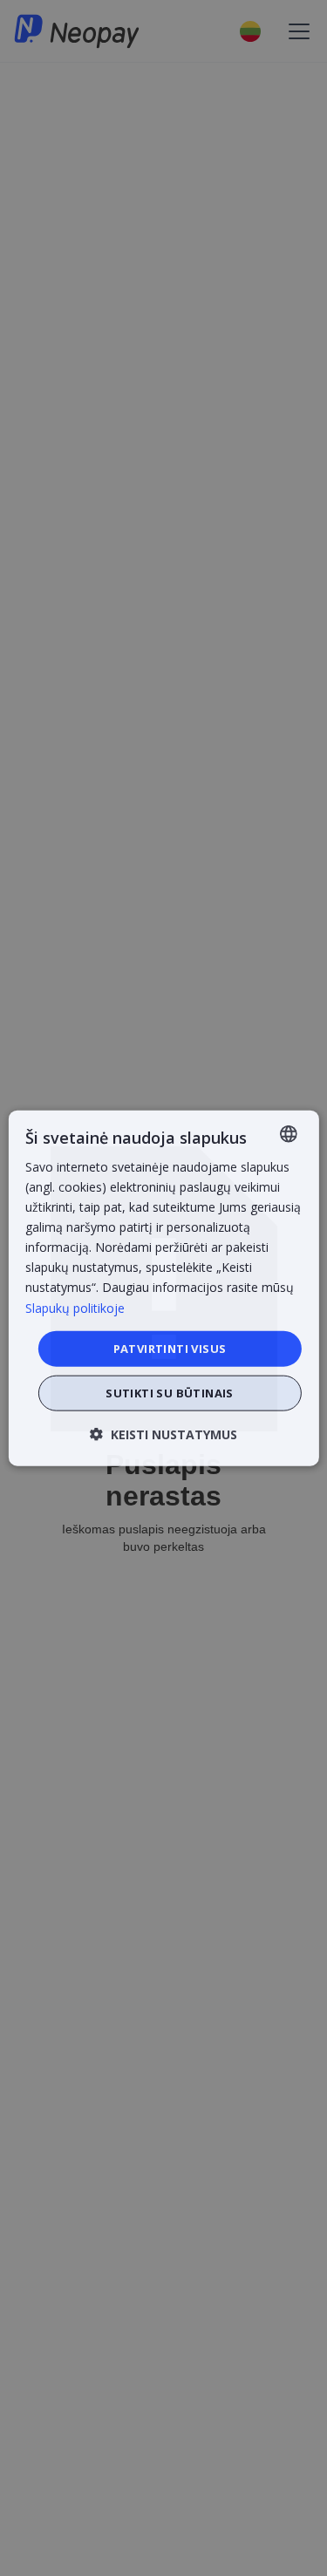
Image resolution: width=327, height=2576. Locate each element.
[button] (163, 1434)
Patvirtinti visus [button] (170, 1348)
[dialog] (163, 1288)
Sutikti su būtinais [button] (170, 1393)
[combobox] (289, 1133)
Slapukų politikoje (75, 1307)
